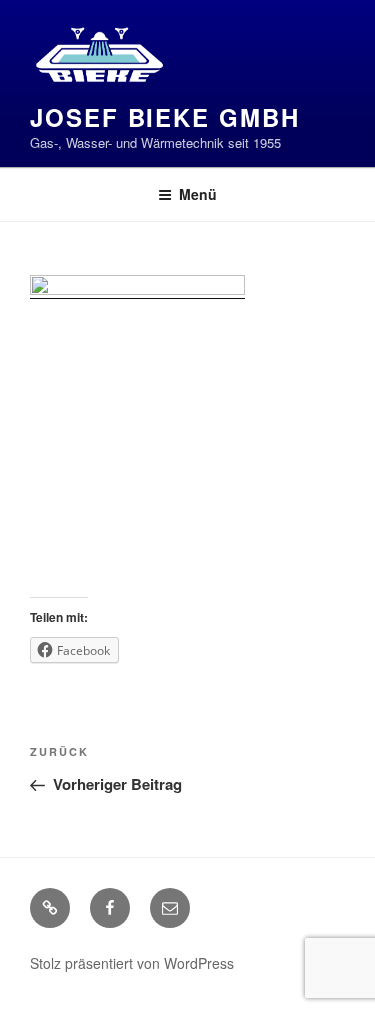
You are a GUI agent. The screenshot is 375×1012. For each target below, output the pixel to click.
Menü (198, 194)
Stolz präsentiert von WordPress (132, 963)
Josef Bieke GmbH (165, 117)
